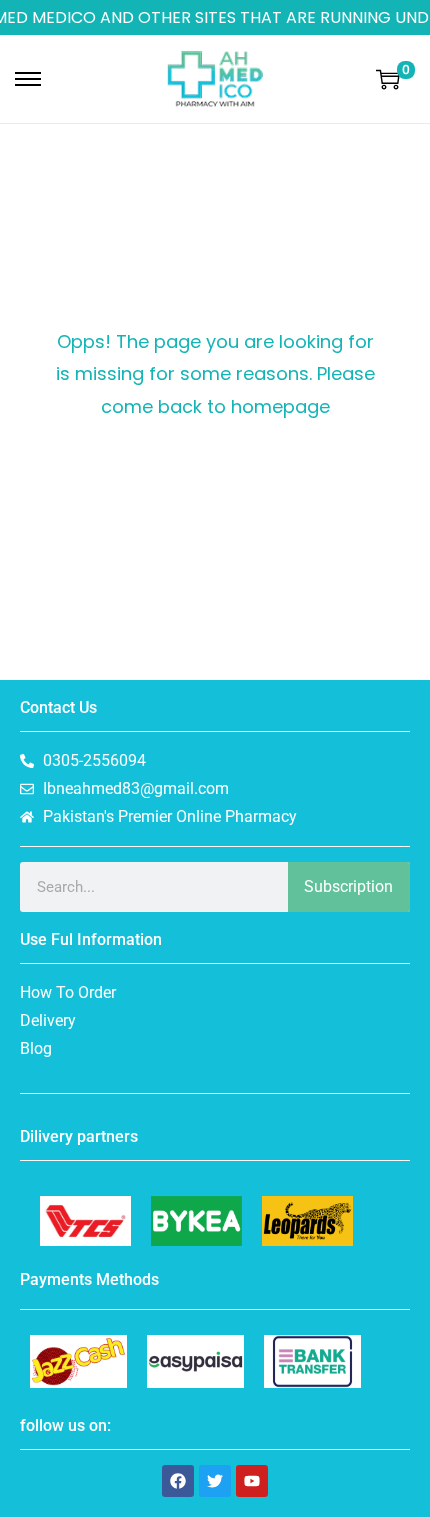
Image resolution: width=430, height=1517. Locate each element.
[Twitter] (215, 1481)
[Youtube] (252, 1481)
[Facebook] (178, 1481)
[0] (388, 79)
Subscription (348, 886)
